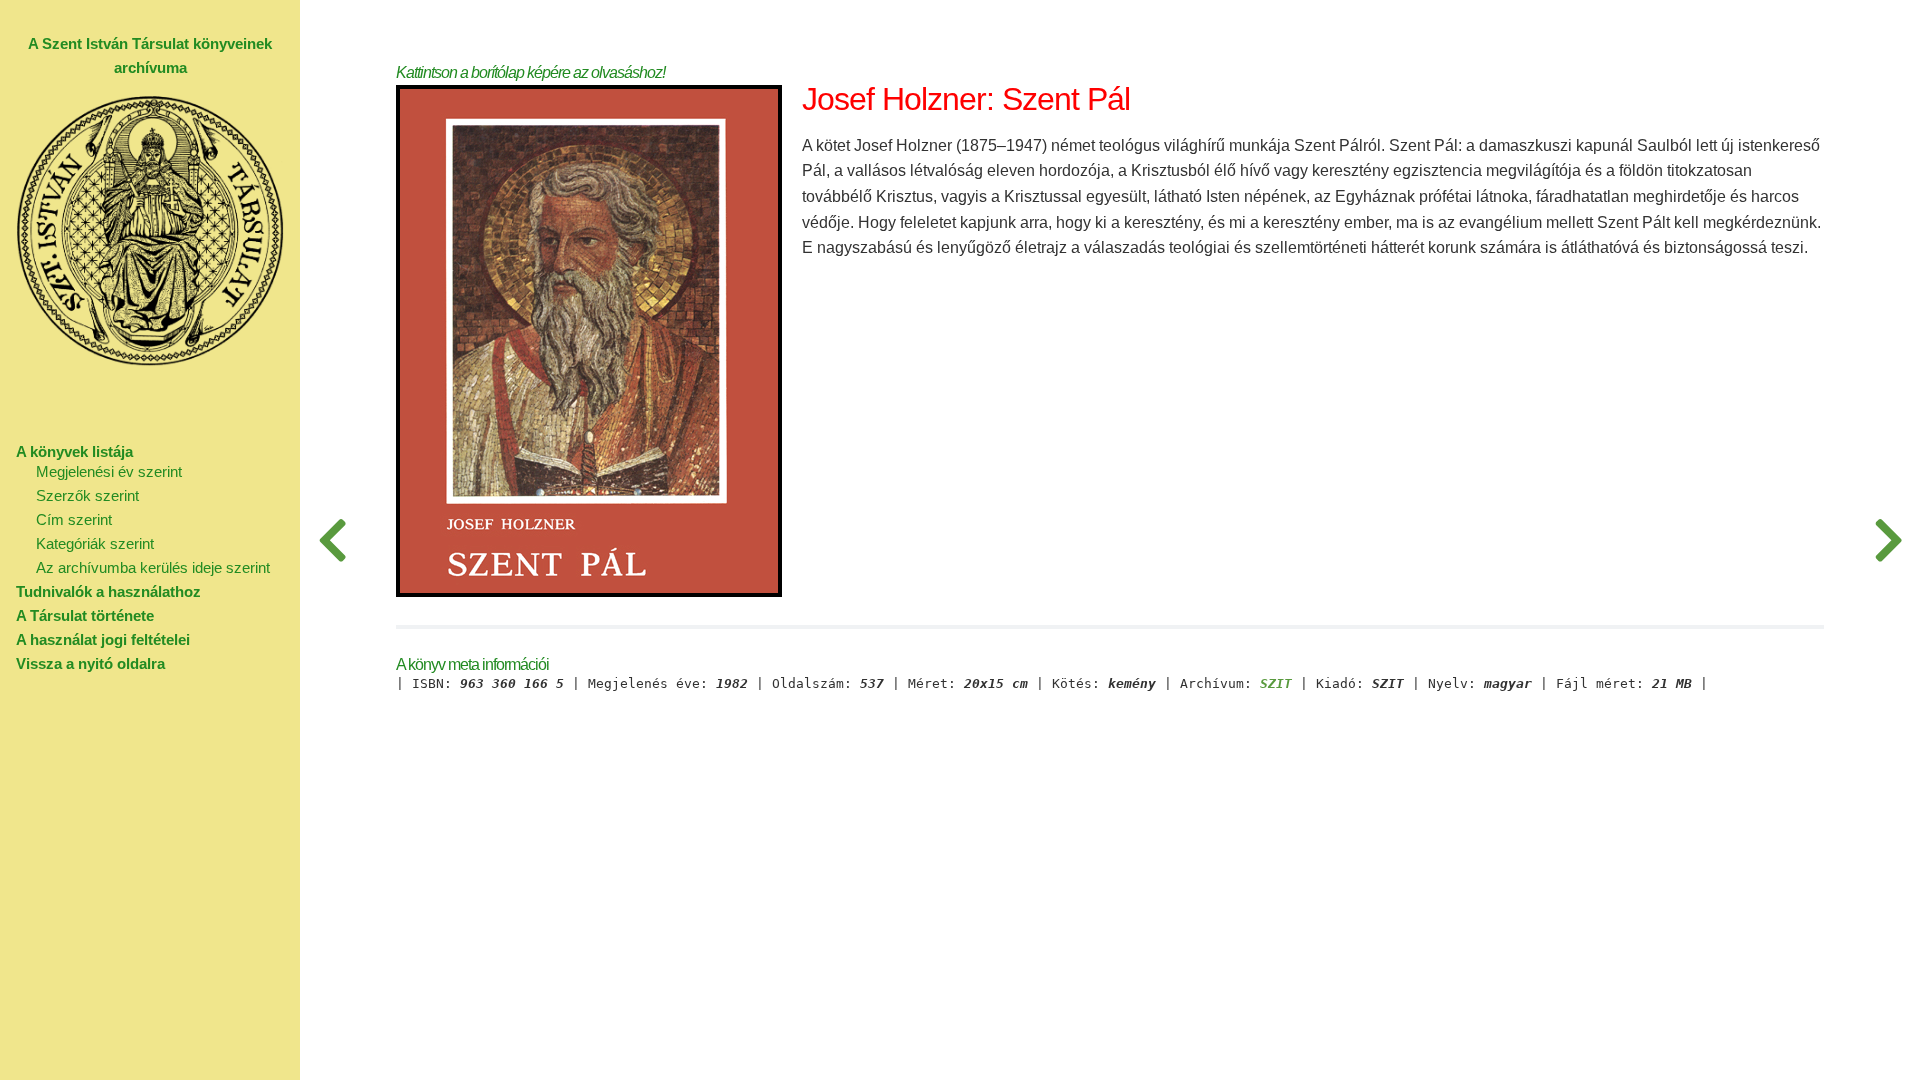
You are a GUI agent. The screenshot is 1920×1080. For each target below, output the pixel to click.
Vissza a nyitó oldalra (90, 663)
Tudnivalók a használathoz (108, 591)
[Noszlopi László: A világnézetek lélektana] (1888, 540)
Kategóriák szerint (95, 543)
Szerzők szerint (87, 495)
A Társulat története (85, 615)
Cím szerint (74, 519)
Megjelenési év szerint (109, 471)
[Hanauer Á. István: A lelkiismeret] (332, 540)
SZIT (1276, 684)
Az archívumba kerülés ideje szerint (153, 567)
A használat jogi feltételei (103, 639)
